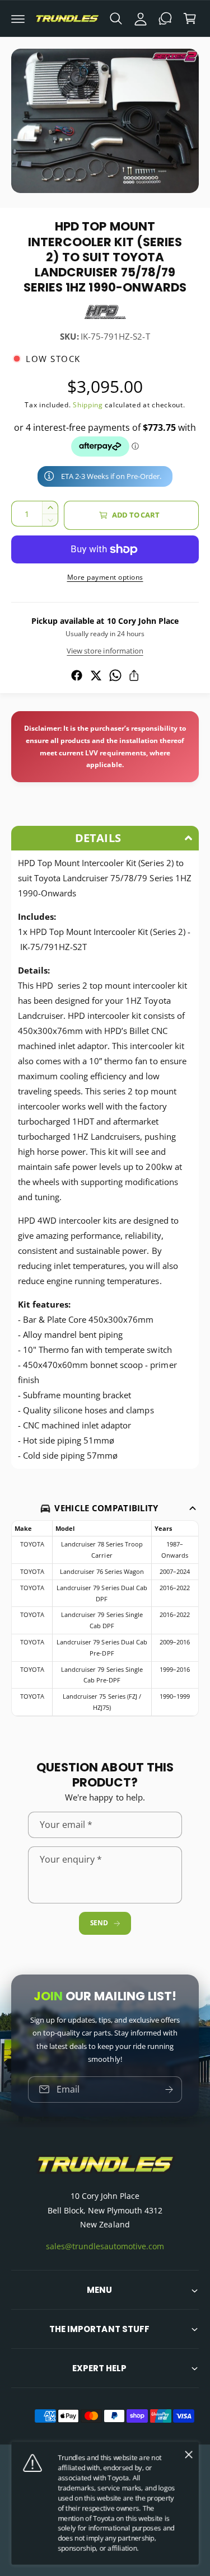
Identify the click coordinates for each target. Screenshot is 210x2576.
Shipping (88, 405)
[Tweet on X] (96, 675)
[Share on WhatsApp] (115, 675)
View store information (105, 651)
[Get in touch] (165, 18)
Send (99, 1923)
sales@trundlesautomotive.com (105, 2246)
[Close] (189, 2455)
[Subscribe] (169, 2089)
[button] (18, 18)
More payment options (105, 577)
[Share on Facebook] (77, 675)
